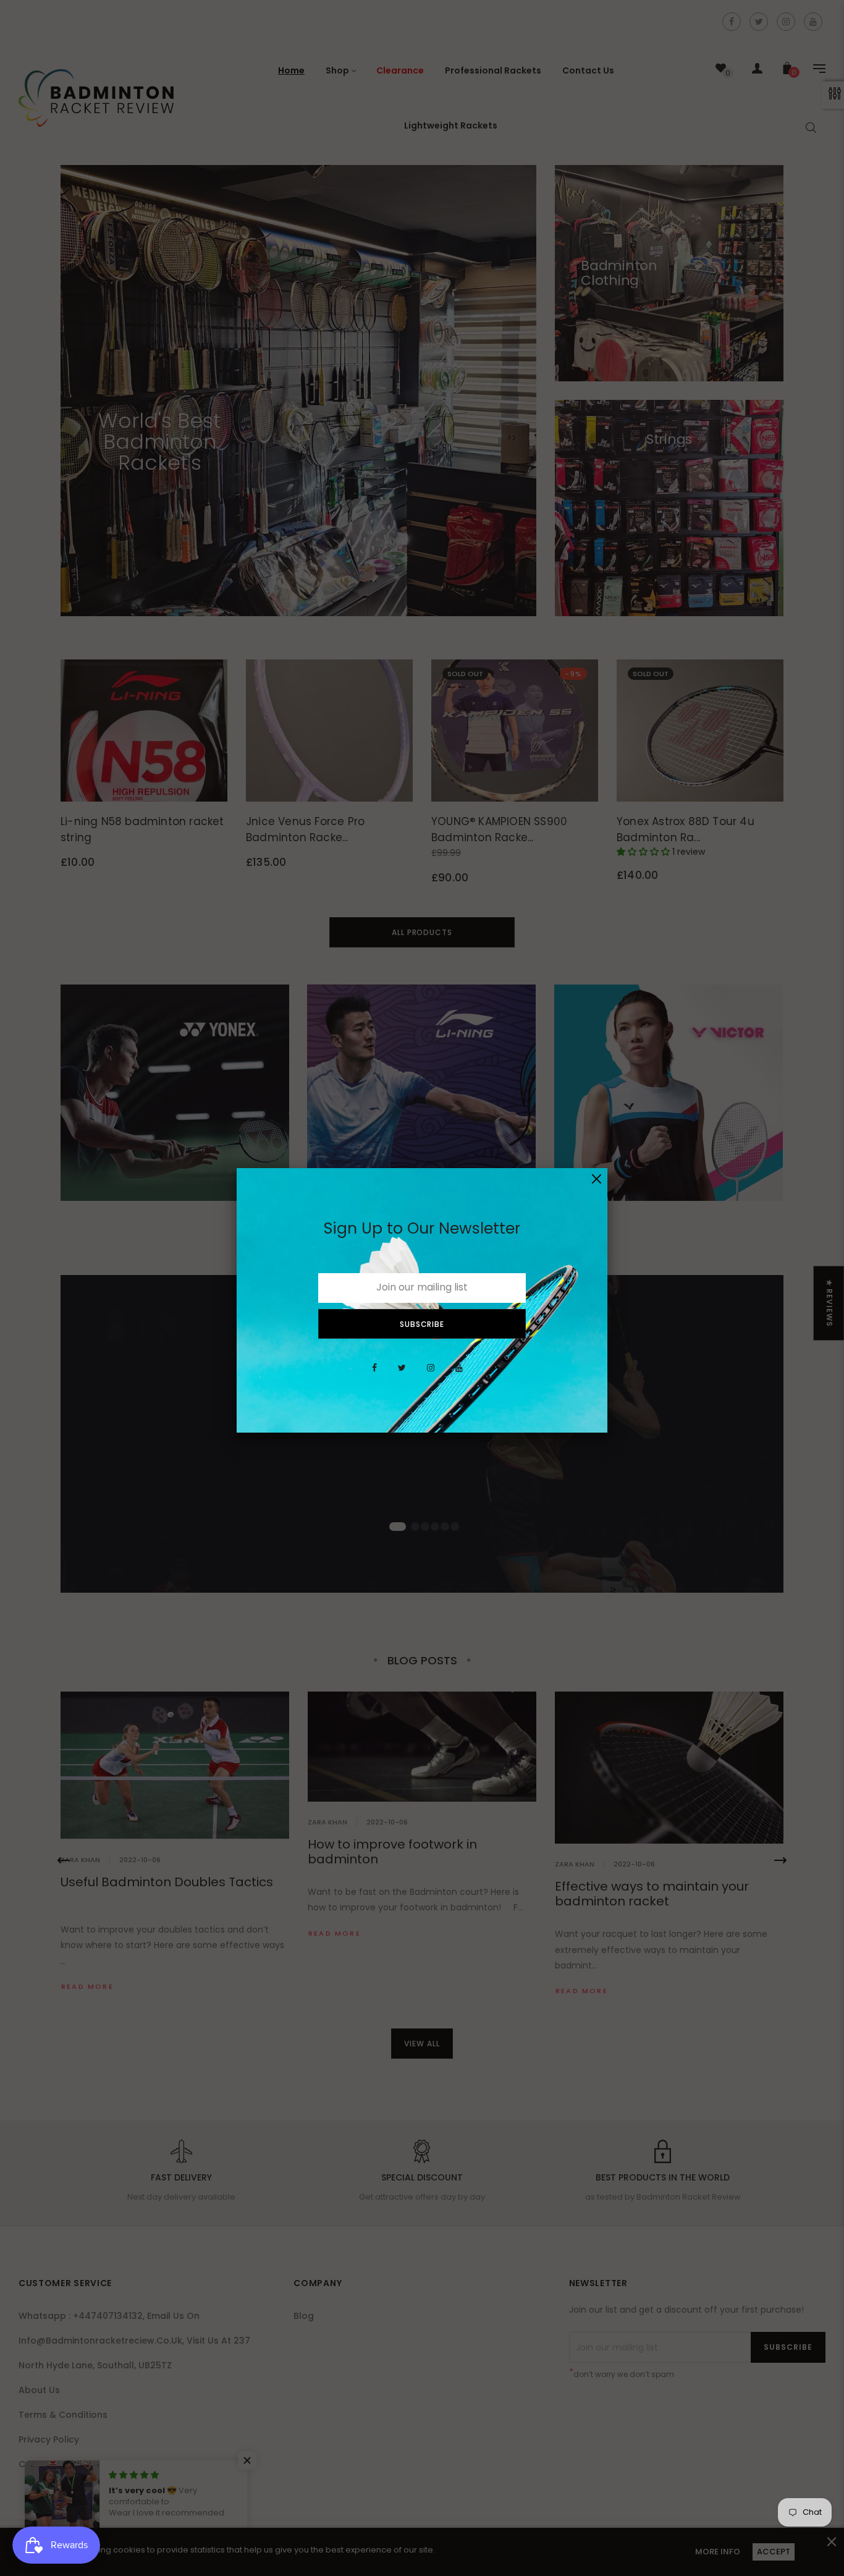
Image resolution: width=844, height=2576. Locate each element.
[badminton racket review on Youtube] (459, 1375)
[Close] (597, 1179)
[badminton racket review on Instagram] (431, 1375)
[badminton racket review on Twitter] (402, 1375)
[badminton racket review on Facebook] (374, 1375)
